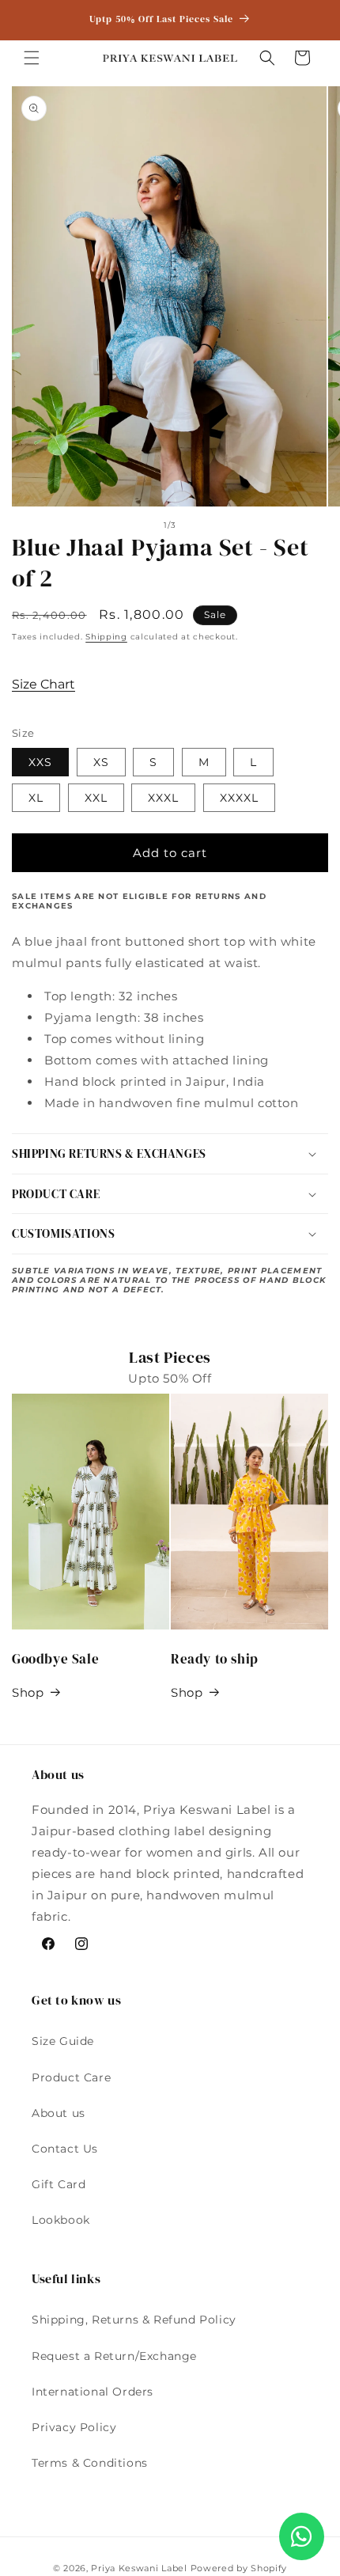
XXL (96, 798)
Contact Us (65, 2149)
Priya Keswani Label (139, 2568)
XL (36, 798)
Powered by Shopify (239, 2568)
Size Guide (63, 2041)
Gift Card (59, 2184)
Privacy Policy (74, 2427)
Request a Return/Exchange (114, 2356)
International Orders (93, 2392)
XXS (40, 762)
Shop (28, 1692)
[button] (32, 58)
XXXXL (239, 798)
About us (59, 2113)
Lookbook (61, 2220)
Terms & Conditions (90, 2463)
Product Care (71, 2077)
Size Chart (43, 684)
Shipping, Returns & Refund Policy (134, 2320)
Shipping (106, 637)
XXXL (163, 798)
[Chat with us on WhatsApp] (302, 2536)
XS (101, 762)
